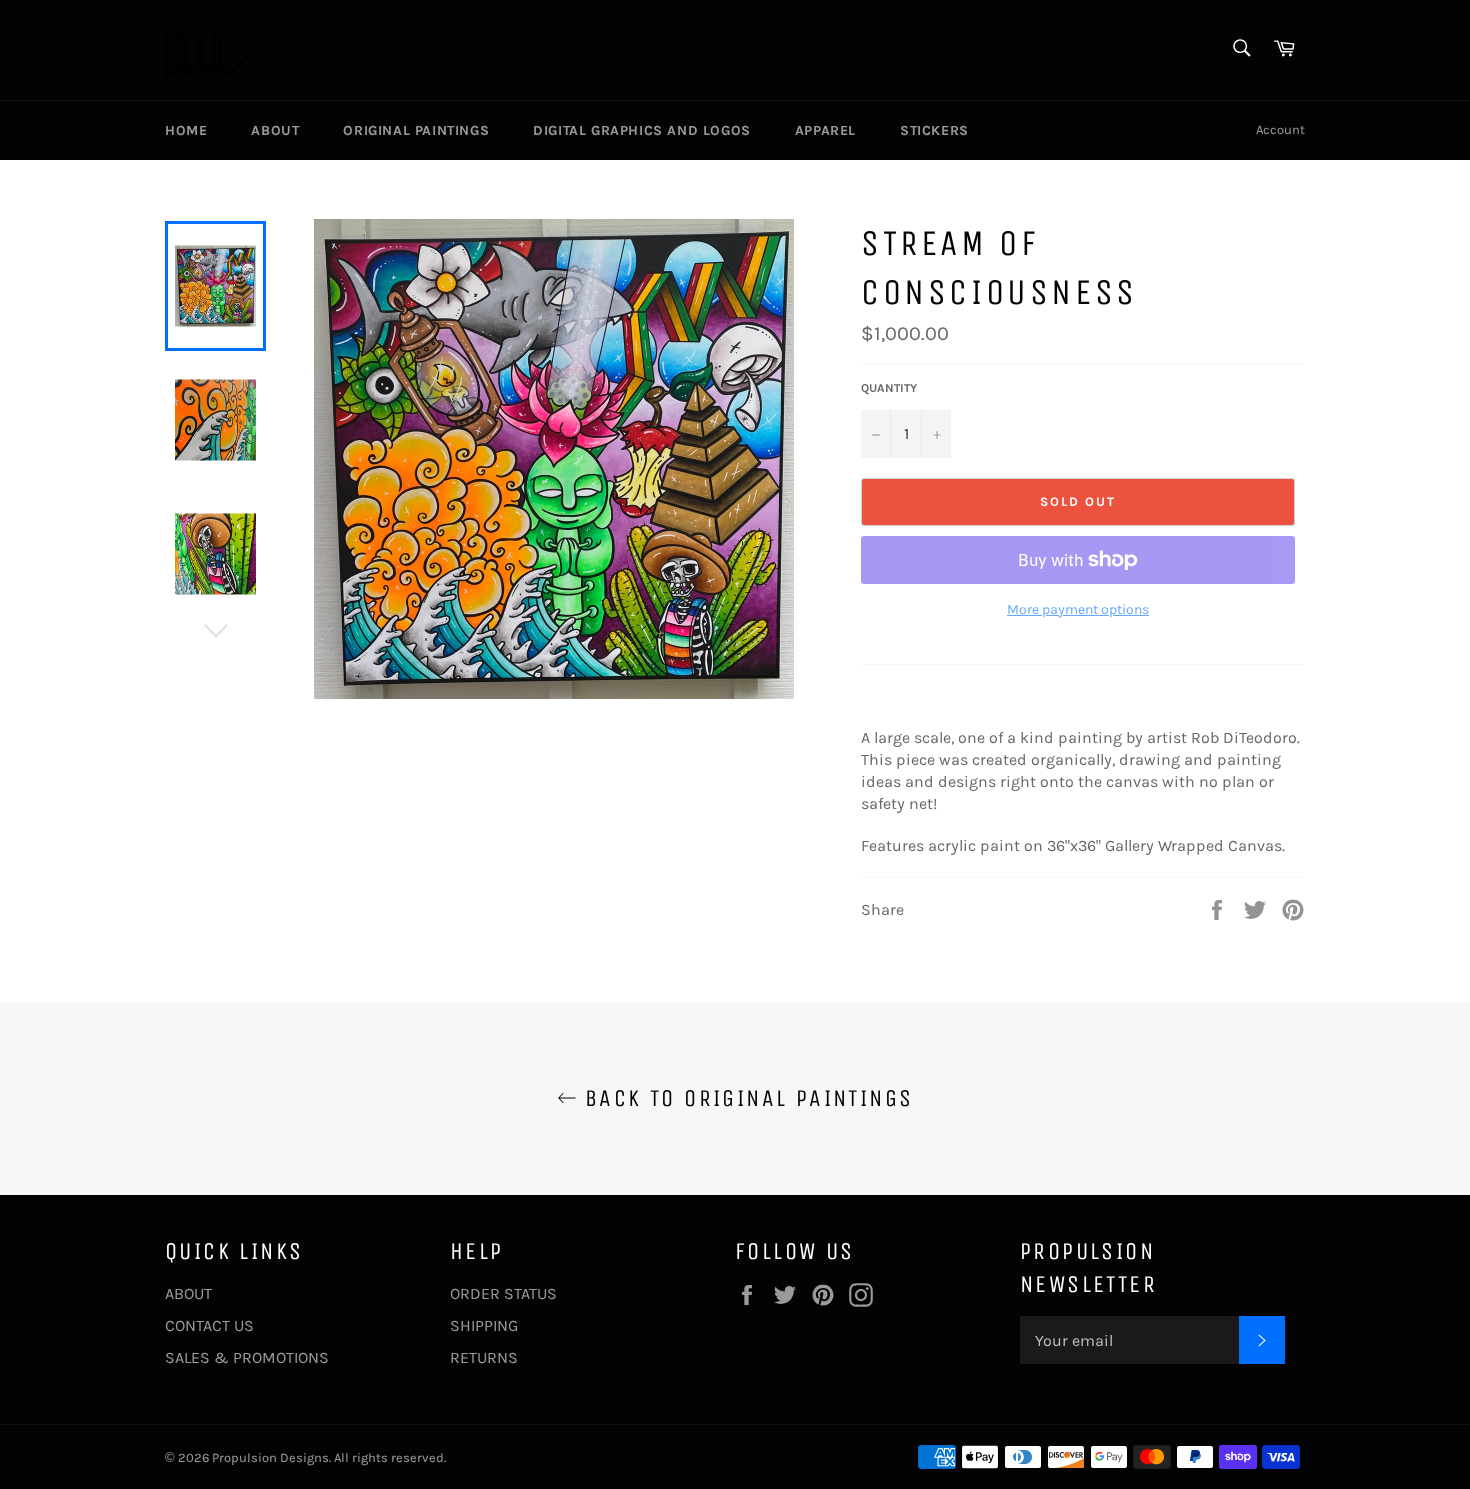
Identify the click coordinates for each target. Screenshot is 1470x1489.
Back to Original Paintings (745, 1098)
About (275, 130)
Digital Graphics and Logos (642, 130)
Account (1280, 129)
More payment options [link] (1078, 609)
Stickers (934, 130)
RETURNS (484, 1357)
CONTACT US (209, 1325)
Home (186, 130)
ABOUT (188, 1293)
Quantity (889, 388)
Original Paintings (416, 130)
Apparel (825, 130)
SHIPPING (484, 1325)
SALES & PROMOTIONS (247, 1357)
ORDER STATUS (503, 1293)
